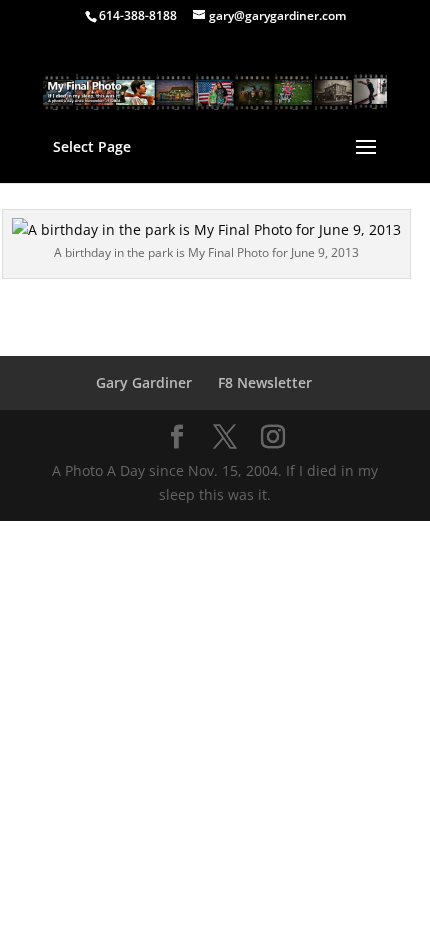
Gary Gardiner (144, 382)
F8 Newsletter (265, 382)
